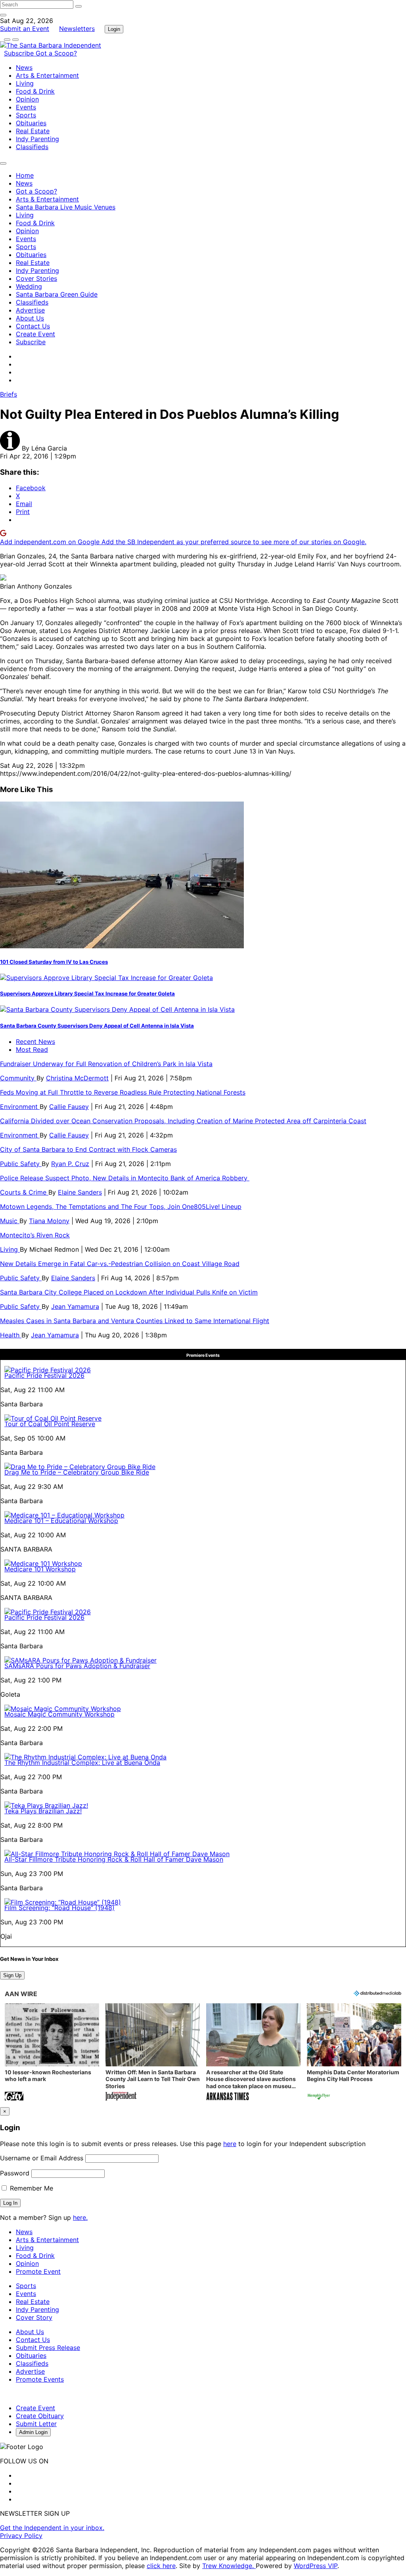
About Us (30, 318)
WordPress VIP (316, 2566)
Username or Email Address (42, 2158)
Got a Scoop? (56, 53)
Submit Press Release (48, 2348)
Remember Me (31, 2188)
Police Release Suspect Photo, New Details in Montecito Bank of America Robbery (125, 1178)
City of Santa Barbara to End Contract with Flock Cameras (88, 1149)
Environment (20, 1107)
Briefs (9, 394)
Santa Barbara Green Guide (57, 294)
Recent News (35, 1042)
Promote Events (40, 2379)
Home (25, 175)
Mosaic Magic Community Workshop (59, 1714)
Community (18, 1078)
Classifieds (32, 147)
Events (26, 107)
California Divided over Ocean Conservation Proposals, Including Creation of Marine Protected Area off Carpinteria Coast (183, 1121)
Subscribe (20, 53)
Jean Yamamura (75, 1306)
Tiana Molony (49, 1221)
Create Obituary (40, 2416)
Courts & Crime (24, 1192)
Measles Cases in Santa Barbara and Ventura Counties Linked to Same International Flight (135, 1321)
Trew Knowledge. (229, 2566)
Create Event (35, 334)
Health (11, 1335)
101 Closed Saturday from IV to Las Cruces (54, 962)
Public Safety (21, 1164)
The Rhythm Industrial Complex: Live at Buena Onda (82, 1763)
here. (80, 2217)
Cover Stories (36, 278)
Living (25, 83)
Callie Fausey (69, 1107)
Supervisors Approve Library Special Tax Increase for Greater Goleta (87, 994)
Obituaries (31, 123)
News (24, 67)
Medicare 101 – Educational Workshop (61, 1521)
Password (15, 2173)
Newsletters (77, 29)
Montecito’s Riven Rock (35, 1235)
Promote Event (38, 2271)
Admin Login (33, 2432)
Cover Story (34, 2317)
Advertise (30, 310)
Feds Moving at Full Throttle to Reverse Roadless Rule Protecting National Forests (123, 1092)
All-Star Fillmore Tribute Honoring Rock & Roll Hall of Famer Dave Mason (114, 1859)
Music (10, 1221)
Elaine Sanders (80, 1192)
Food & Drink (35, 91)
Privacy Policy (21, 2536)
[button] (52, 2053)
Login (114, 29)
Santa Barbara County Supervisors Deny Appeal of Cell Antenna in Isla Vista (97, 1026)
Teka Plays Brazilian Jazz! (43, 1811)
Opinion (27, 99)
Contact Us (33, 326)
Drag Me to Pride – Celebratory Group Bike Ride (77, 1472)
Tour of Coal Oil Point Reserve (50, 1424)
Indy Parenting (37, 139)
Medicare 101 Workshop (40, 1569)
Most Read (32, 1049)
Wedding (29, 286)
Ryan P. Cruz (70, 1164)
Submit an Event (25, 29)
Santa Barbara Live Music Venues (66, 207)
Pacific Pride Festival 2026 (44, 1375)
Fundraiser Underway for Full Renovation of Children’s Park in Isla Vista (106, 1064)
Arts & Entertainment (47, 75)
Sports (26, 115)
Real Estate (33, 131)
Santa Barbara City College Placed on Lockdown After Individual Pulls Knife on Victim (129, 1292)
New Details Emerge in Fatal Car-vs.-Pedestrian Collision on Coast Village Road (120, 1264)
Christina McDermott (77, 1078)
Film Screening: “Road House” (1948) (59, 1908)
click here (161, 2566)
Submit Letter (36, 2424)
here (230, 2144)
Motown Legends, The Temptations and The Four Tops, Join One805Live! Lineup (121, 1206)
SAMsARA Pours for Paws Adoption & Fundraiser (77, 1666)
